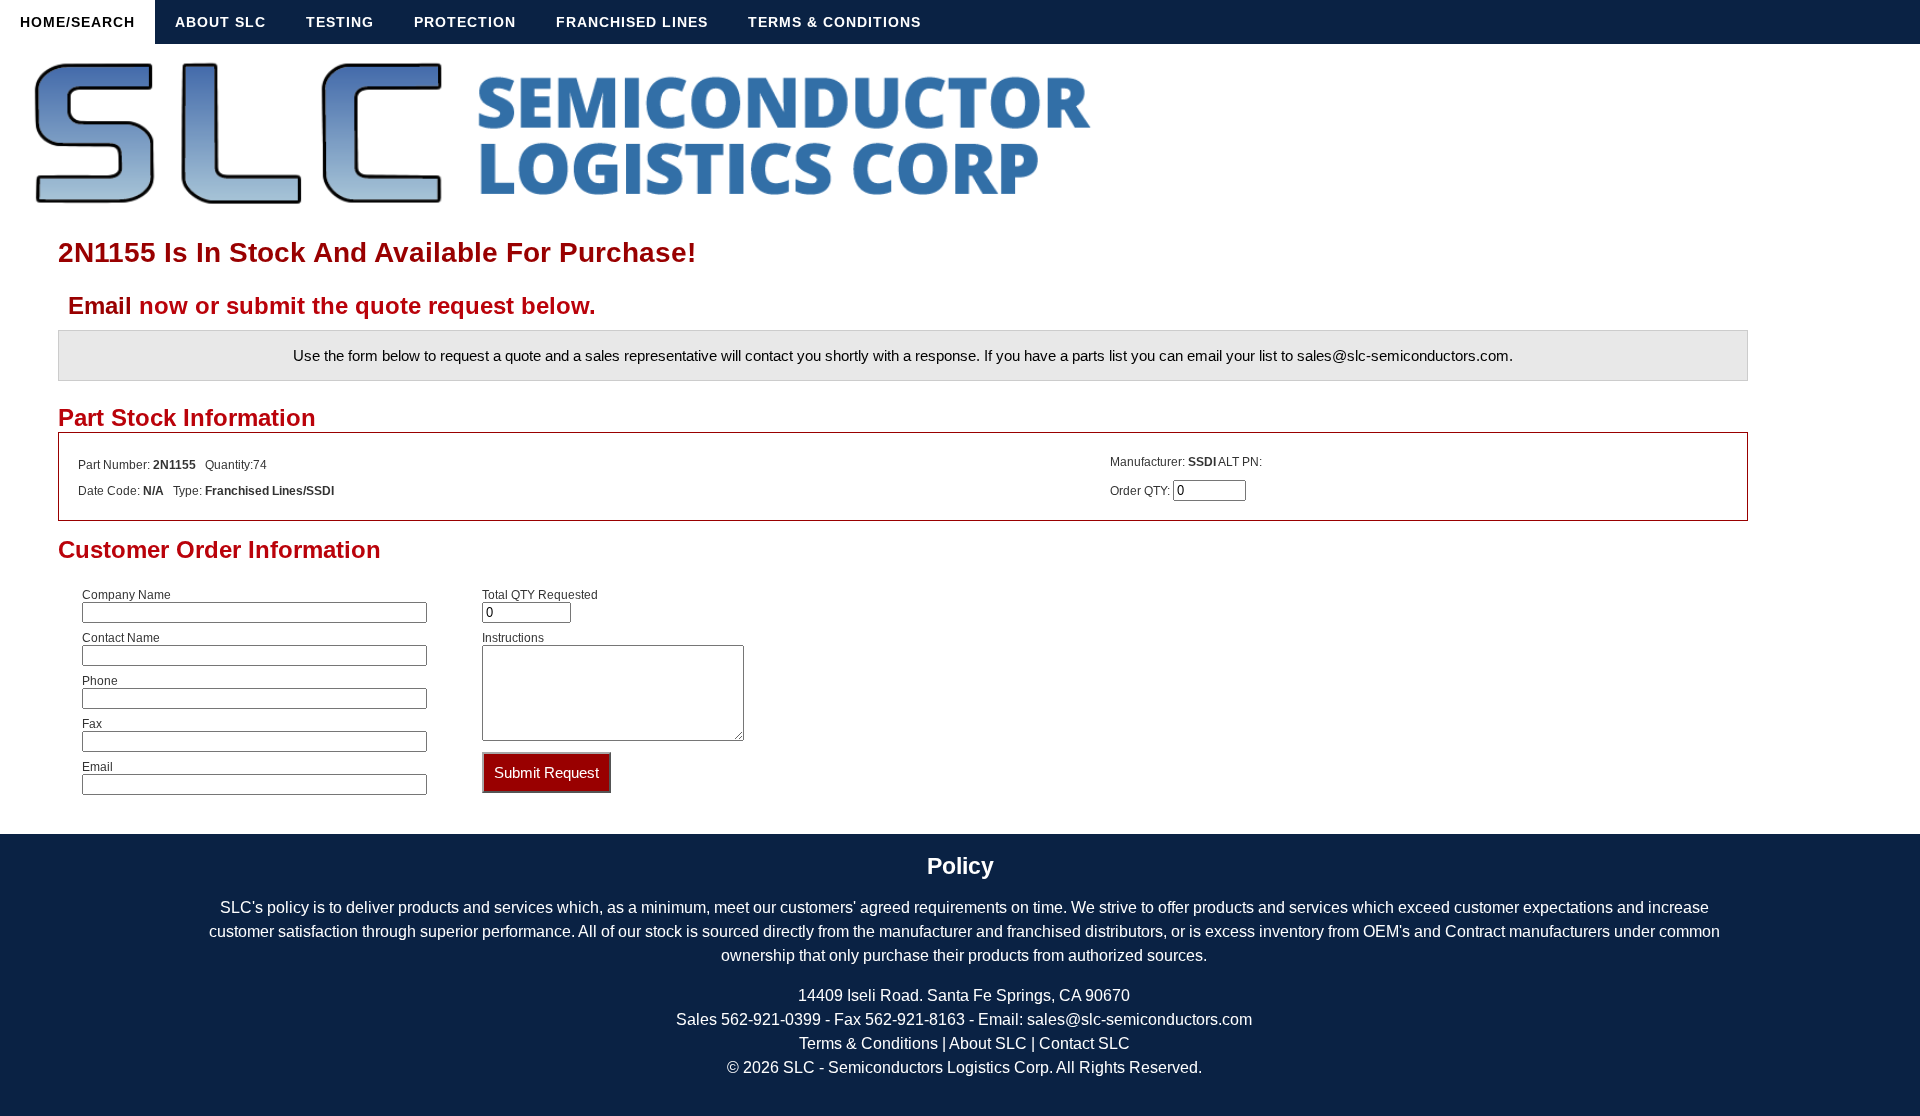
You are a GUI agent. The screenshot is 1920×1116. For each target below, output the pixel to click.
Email (100, 305)
